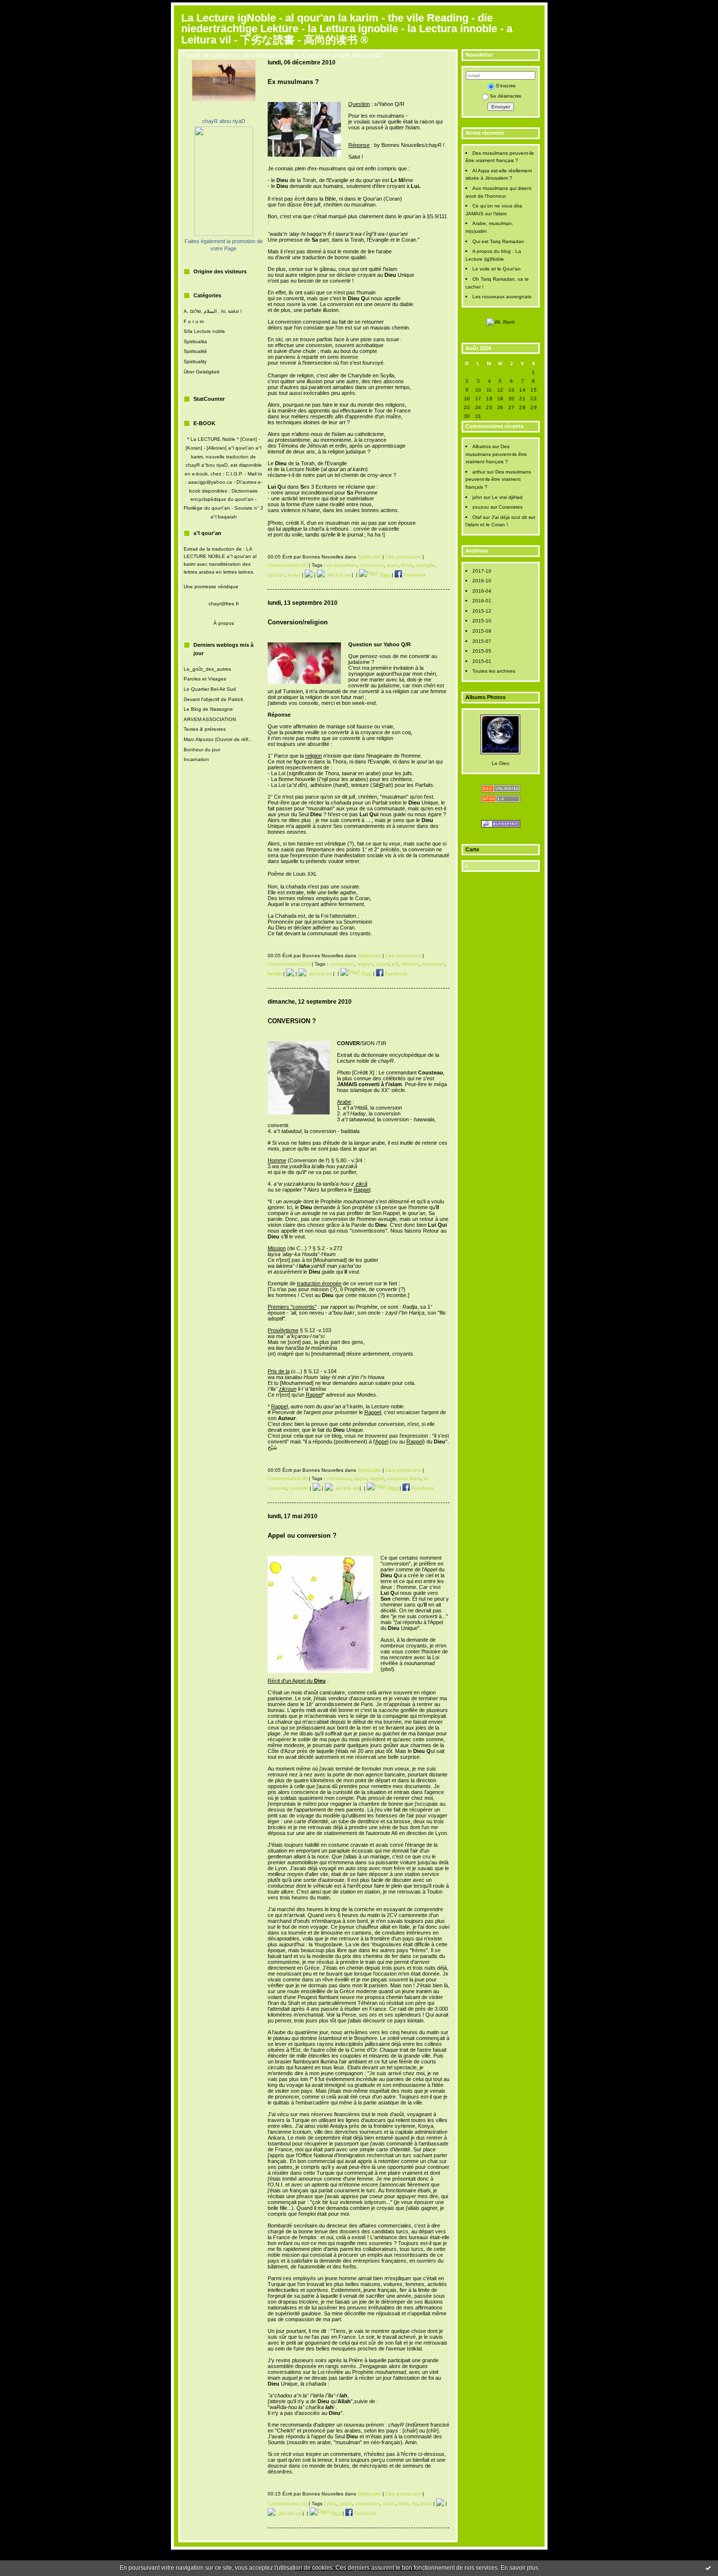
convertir (299, 1488)
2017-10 (482, 571)
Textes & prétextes (205, 729)
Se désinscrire (506, 96)
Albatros (482, 446)
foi (414, 2504)
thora (407, 565)
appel (382, 964)
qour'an (276, 575)
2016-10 (482, 581)
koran (294, 575)
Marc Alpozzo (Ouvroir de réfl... (218, 739)
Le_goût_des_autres (207, 669)
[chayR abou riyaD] (224, 234)
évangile (425, 565)
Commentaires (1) (287, 2504)
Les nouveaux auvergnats (502, 297)
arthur (479, 472)
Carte (472, 849)
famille (275, 974)
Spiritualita (195, 341)
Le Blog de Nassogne (208, 709)
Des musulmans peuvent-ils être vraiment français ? (496, 454)
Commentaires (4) (287, 565)
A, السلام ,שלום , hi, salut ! (213, 311)
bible (403, 2504)
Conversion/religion (298, 622)
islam (392, 565)
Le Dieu (501, 763)
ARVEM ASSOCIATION (210, 719)
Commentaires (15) (289, 964)
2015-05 (482, 651)
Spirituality (195, 361)
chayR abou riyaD (224, 121)
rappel (377, 1478)
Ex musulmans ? (293, 82)
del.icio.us (338, 575)
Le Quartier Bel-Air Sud (210, 689)
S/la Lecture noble (204, 331)
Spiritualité (195, 351)
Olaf (477, 517)
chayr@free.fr (224, 604)
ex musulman (342, 565)
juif (395, 964)
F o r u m (194, 321)
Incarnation (196, 759)
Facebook (414, 575)
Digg (384, 575)
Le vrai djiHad (507, 497)
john (477, 497)
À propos (224, 623)
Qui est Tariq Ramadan (498, 241)
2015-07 (482, 641)
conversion (372, 565)
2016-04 (482, 591)
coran (389, 2504)
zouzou (481, 507)
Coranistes (511, 507)
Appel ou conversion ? (302, 1535)
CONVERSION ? (292, 1021)
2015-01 (482, 661)
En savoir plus (519, 2568)
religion (365, 964)
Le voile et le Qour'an (496, 269)
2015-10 (482, 621)
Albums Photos (486, 697)
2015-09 (482, 631)
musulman (433, 964)
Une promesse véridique (211, 587)
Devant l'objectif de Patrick (213, 699)
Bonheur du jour (202, 750)
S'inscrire (506, 86)
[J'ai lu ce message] (708, 2568)
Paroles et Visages (205, 679)
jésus (426, 2504)
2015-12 (482, 611)
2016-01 (482, 601)
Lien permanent (403, 557)
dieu (332, 2504)
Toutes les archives (494, 671)
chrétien (410, 964)
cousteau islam (404, 1478)
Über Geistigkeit (201, 372)
